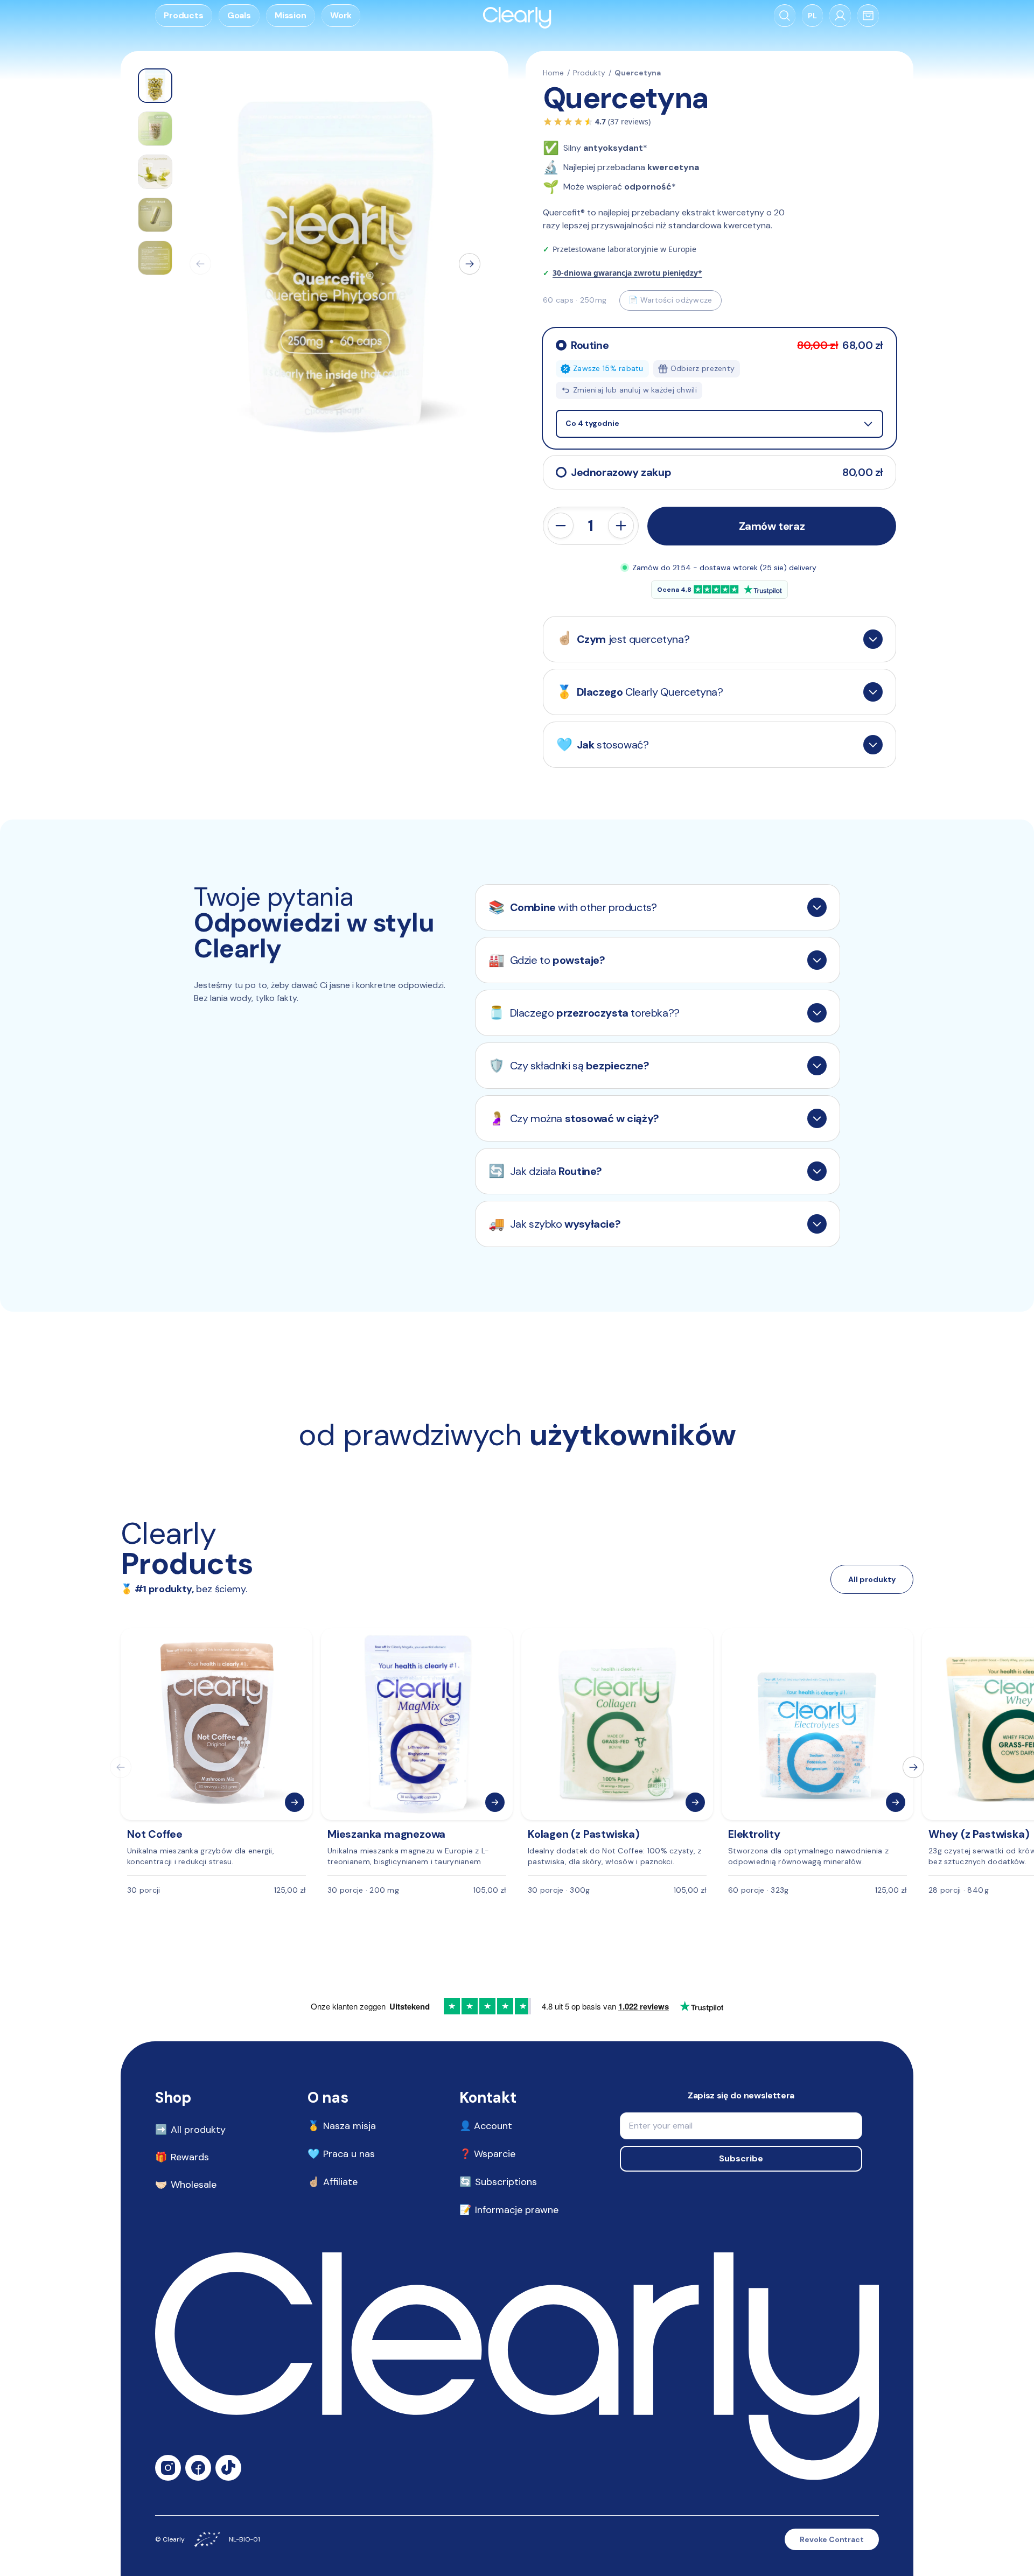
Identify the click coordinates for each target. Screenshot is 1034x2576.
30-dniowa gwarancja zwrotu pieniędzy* (627, 273)
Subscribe (741, 2158)
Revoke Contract (832, 2539)
